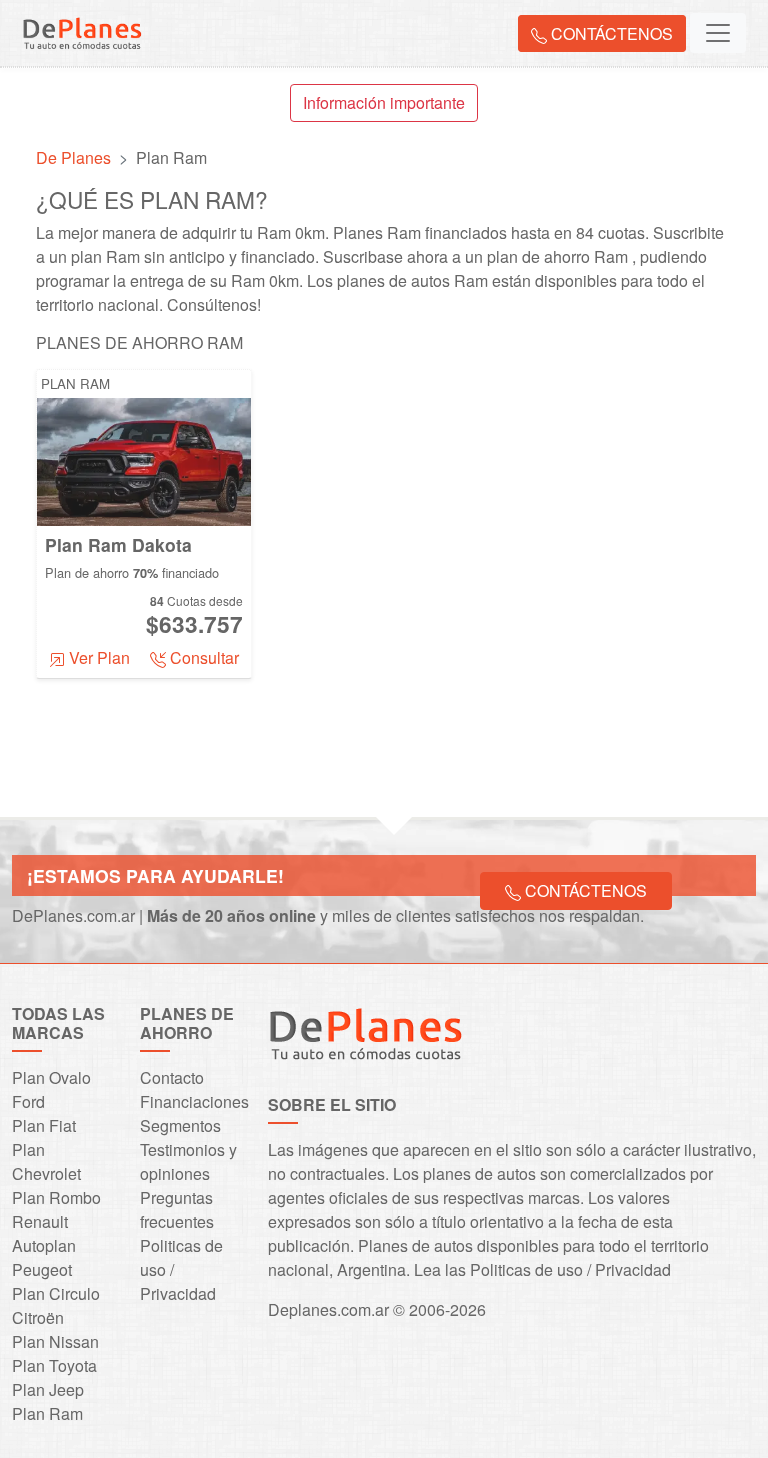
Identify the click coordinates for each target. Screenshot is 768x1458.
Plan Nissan (55, 1341)
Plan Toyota (54, 1365)
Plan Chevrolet (46, 1161)
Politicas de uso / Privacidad (570, 1269)
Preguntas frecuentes (177, 1209)
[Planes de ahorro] (512, 1033)
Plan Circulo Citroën (56, 1305)
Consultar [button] (202, 657)
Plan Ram (75, 383)
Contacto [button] (172, 1077)
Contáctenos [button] (610, 33)
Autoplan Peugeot (44, 1257)
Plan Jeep (48, 1389)
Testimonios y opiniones (188, 1161)
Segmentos (180, 1125)
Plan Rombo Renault (56, 1209)
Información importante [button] (384, 102)
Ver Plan (97, 657)
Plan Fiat (44, 1125)
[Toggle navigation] (718, 33)
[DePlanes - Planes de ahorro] (82, 29)
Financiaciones (194, 1101)
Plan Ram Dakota (118, 544)
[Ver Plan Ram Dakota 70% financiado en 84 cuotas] (144, 459)
